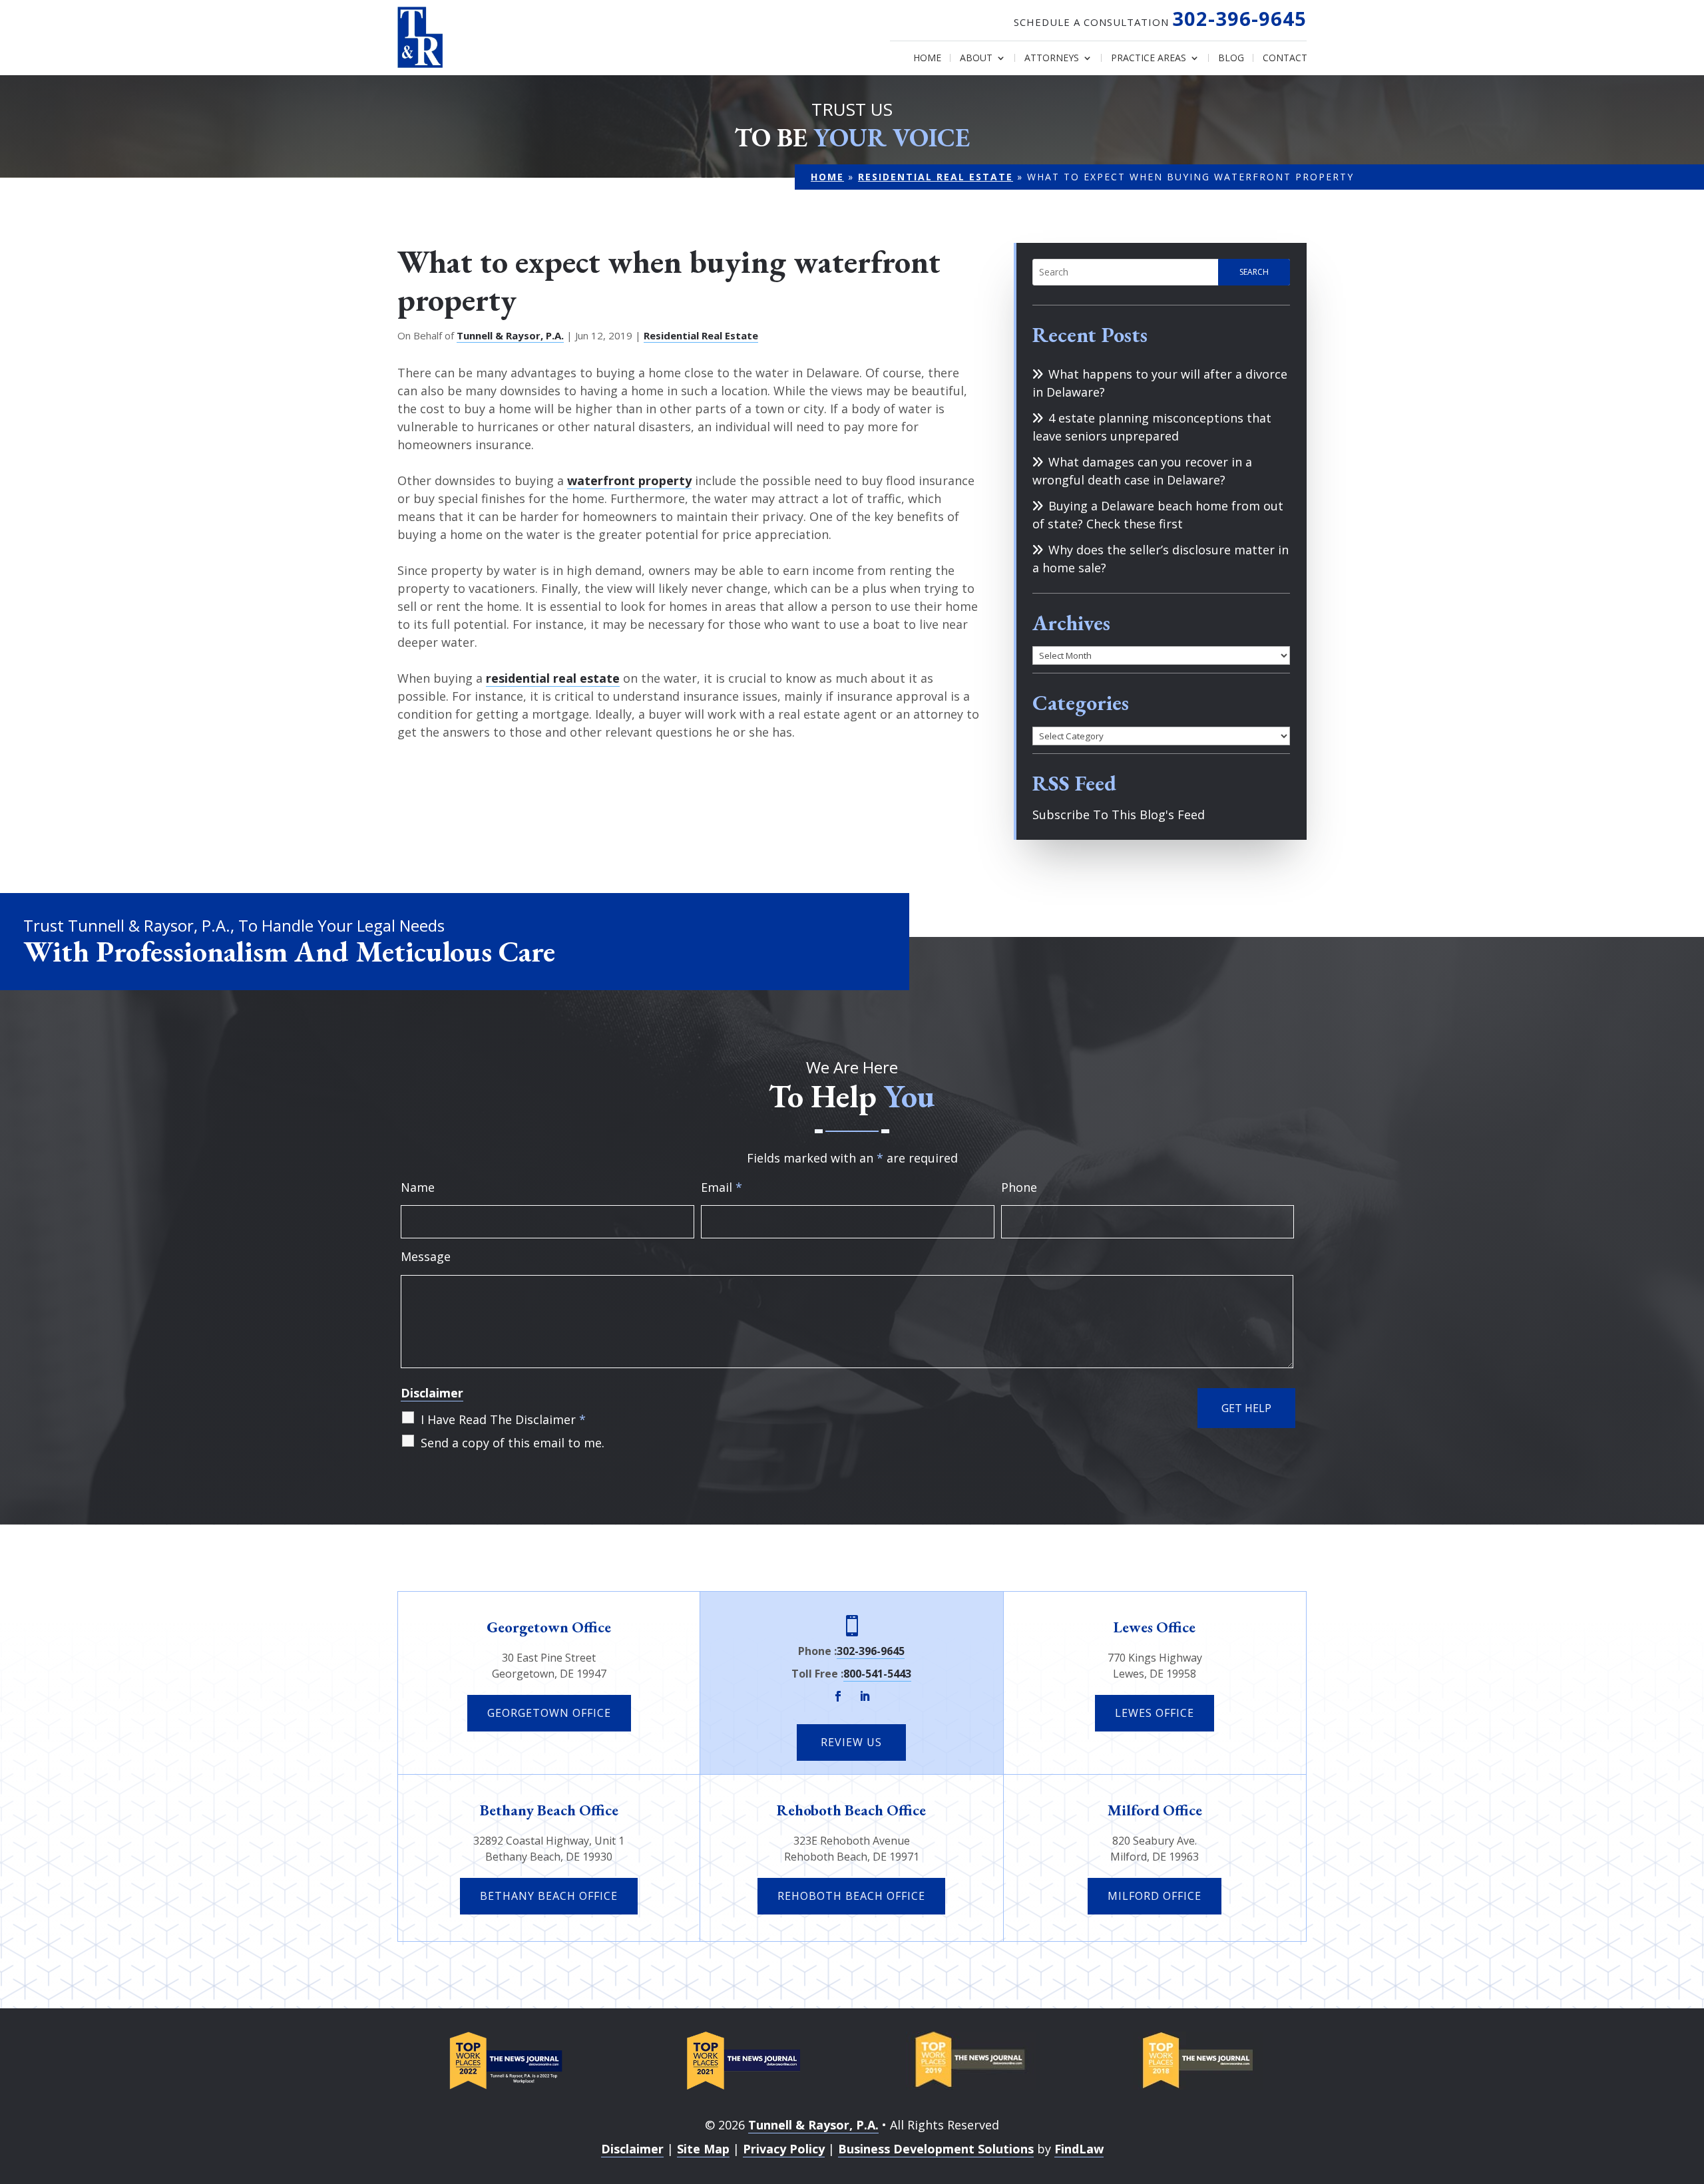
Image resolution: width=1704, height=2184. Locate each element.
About (976, 59)
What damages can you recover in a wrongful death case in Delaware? (1142, 471)
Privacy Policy (784, 2149)
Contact (1285, 59)
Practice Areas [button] (1149, 59)
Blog (1231, 59)
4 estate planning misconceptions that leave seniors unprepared (1152, 427)
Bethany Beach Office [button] (549, 1896)
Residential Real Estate (701, 335)
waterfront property (629, 480)
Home (927, 59)
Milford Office (1155, 1810)
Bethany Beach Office (549, 1810)
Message (426, 1256)
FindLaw (1079, 2149)
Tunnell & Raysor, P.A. (510, 335)
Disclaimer (432, 1393)
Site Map (703, 2149)
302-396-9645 (1239, 18)
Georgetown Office (549, 1627)
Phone (1019, 1187)
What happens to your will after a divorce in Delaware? (1160, 383)
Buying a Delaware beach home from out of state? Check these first (1158, 515)
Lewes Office (1155, 1627)
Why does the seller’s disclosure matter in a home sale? (1161, 559)
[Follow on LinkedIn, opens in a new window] (865, 1696)
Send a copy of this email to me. (513, 1443)
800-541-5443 (877, 1674)
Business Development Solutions (936, 2149)
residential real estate (553, 678)
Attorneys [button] (1052, 59)
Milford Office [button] (1155, 1896)
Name (418, 1187)
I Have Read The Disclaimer (503, 1419)
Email (722, 1187)
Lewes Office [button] (1155, 1713)
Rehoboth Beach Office (851, 1810)
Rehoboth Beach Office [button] (851, 1896)
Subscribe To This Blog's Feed (1119, 815)
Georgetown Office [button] (549, 1713)
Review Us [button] (851, 1742)
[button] (1691, 2088)
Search (1254, 272)
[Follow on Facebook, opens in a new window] (838, 1696)
